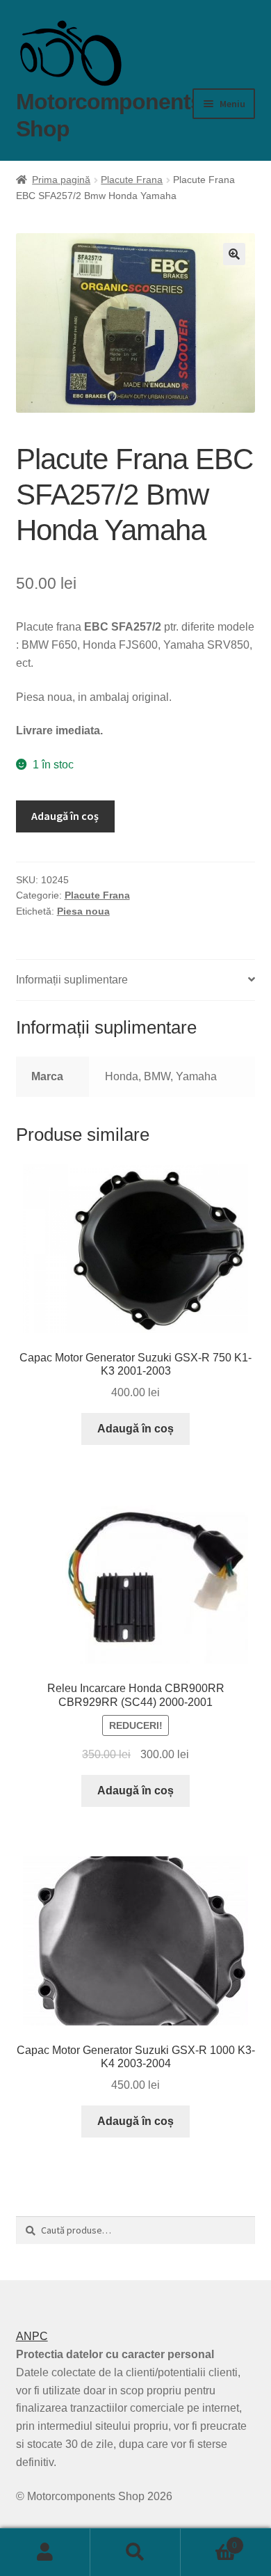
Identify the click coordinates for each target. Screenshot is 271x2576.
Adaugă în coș (65, 816)
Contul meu (45, 2552)
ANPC (32, 2336)
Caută (135, 2552)
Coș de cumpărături (209, 2541)
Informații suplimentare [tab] (72, 980)
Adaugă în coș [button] (135, 1429)
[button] (234, 254)
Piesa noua (83, 911)
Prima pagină (61, 180)
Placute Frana (132, 180)
